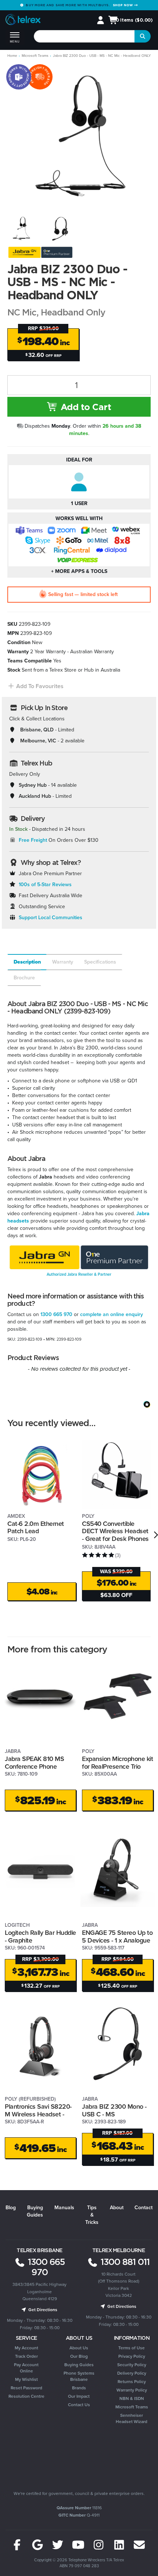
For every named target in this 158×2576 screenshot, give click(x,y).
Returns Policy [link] (132, 2382)
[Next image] (140, 136)
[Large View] (21, 228)
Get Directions (42, 2310)
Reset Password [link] (26, 2388)
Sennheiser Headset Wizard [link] (132, 2418)
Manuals (64, 2208)
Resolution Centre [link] (26, 2396)
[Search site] (143, 36)
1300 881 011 (124, 2262)
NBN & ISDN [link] (132, 2398)
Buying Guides (35, 2211)
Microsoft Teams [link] (132, 2407)
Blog (11, 2208)
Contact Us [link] (79, 2405)
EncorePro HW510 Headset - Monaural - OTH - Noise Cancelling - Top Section (58, 2546)
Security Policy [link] (132, 2365)
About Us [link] (79, 2348)
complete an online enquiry (112, 1314)
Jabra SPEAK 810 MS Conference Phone (34, 1763)
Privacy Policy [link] (132, 2356)
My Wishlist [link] (26, 2379)
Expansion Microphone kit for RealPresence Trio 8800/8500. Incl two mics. (117, 1770)
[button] (35, 686)
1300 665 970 (56, 1314)
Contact (143, 2208)
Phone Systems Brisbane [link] (79, 2376)
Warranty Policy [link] (132, 2390)
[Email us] (139, 2545)
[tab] (27, 962)
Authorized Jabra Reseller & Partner (79, 1274)
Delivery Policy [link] (132, 2373)
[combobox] (85, 36)
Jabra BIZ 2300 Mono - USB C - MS (114, 2110)
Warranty (63, 962)
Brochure (24, 978)
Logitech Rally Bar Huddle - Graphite (40, 1936)
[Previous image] (18, 136)
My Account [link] (26, 2348)
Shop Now (123, 5)
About (117, 2208)
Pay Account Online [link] (26, 2368)
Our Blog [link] (79, 2356)
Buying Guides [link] (79, 2365)
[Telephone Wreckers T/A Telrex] (23, 21)
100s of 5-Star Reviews (45, 885)
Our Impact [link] (79, 2396)
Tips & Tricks (92, 2215)
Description (27, 962)
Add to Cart (85, 407)
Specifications (100, 962)
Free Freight (33, 840)
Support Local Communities (51, 918)
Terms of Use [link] (132, 2348)
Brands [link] (79, 2388)
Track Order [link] (26, 2356)
